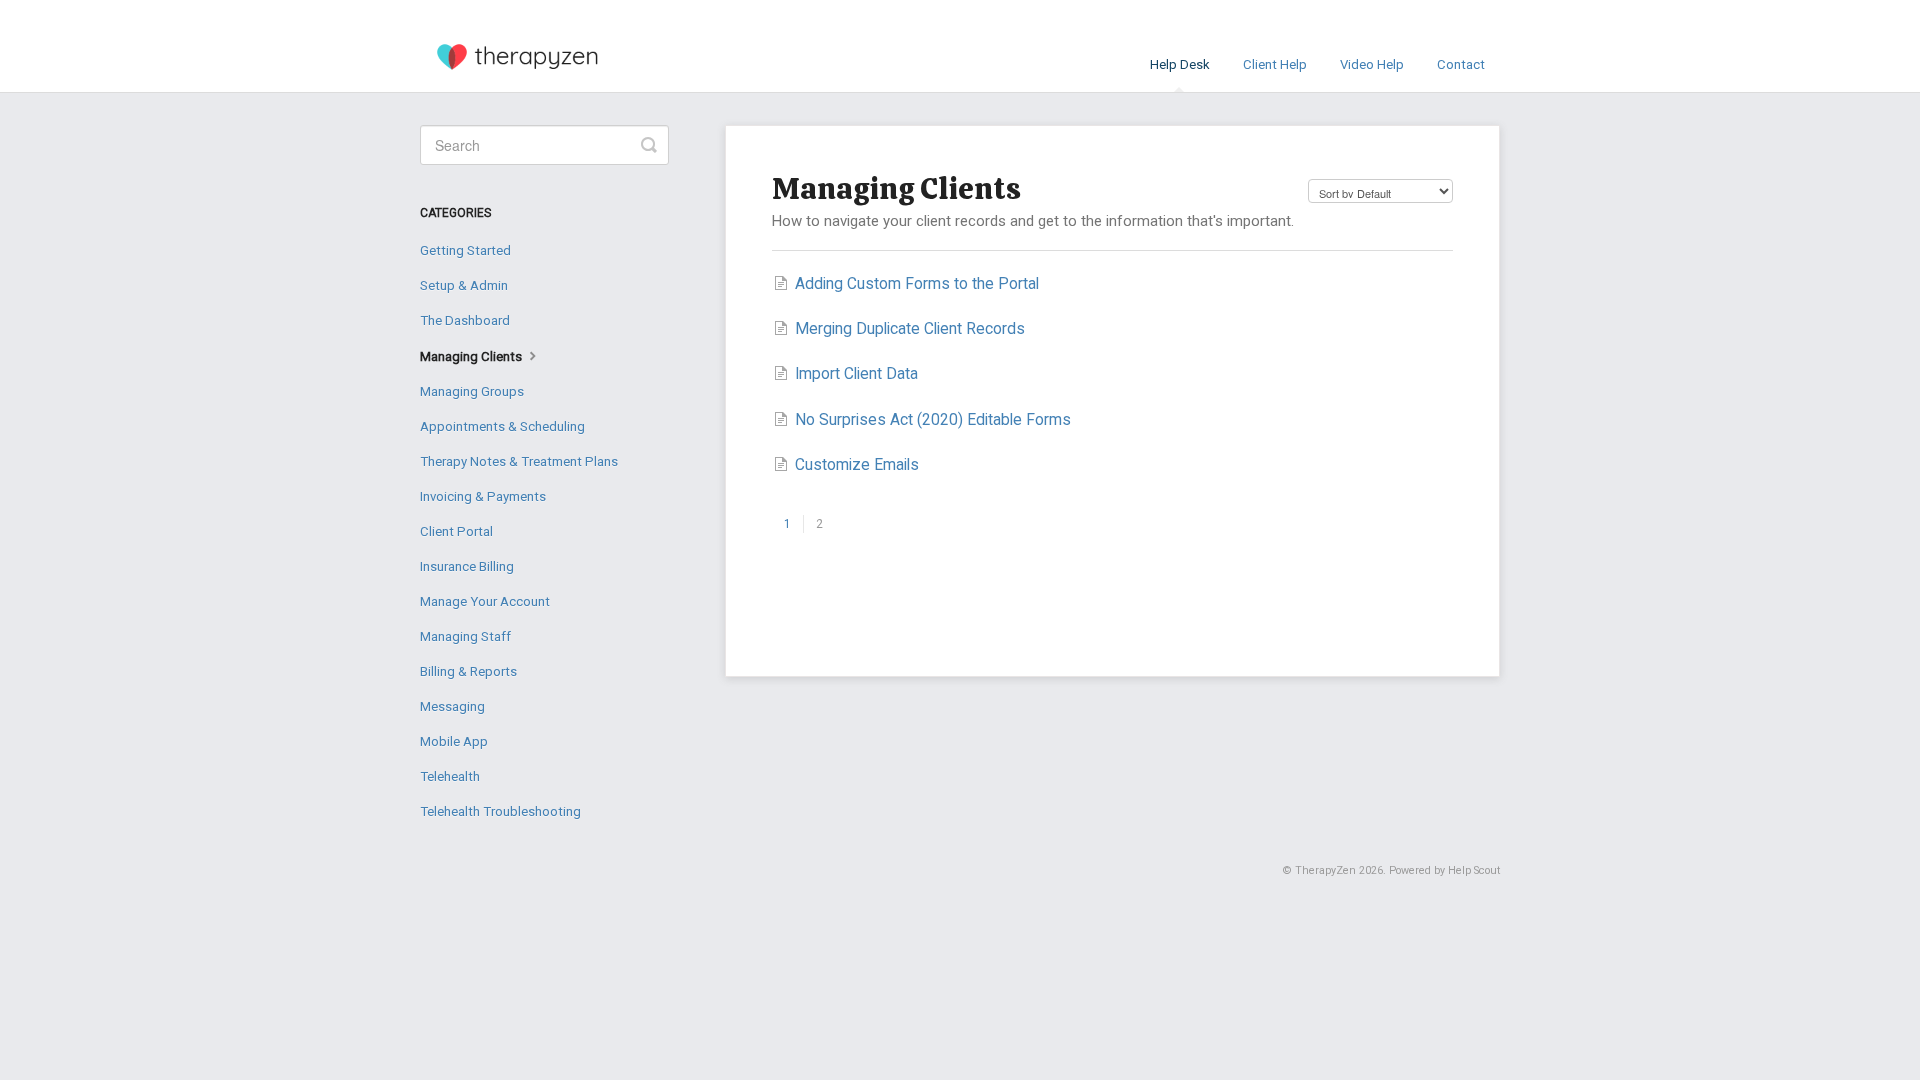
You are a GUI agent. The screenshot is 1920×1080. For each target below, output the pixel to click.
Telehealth (450, 776)
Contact (1461, 64)
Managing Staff (465, 636)
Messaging (452, 706)
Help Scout (1474, 870)
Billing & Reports (468, 671)
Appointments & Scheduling (502, 426)
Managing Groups (472, 391)
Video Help (1372, 64)
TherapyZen (1325, 870)
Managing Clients (472, 356)
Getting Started (465, 250)
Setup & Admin (464, 285)
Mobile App (454, 741)
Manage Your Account (485, 601)
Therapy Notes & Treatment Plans (519, 461)
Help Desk (1180, 64)
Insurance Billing (467, 566)
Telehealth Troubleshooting (500, 811)
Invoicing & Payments (483, 496)
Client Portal (456, 531)
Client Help (1275, 64)
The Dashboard (465, 320)
